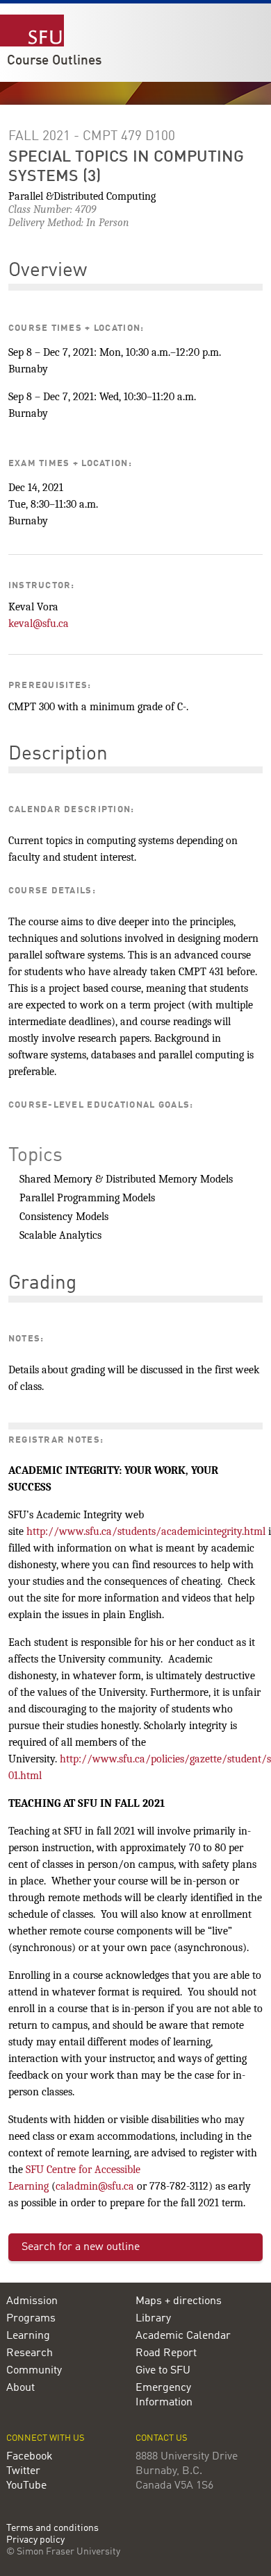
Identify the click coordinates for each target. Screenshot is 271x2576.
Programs (31, 2319)
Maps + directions (179, 2301)
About (20, 2388)
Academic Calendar (183, 2336)
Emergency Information (164, 2395)
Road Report (166, 2353)
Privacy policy (35, 2540)
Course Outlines (54, 61)
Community (34, 2371)
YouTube (26, 2486)
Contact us (162, 2438)
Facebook (30, 2457)
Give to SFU (163, 2371)
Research (30, 2353)
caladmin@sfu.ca (95, 2186)
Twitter (23, 2471)
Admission (32, 2301)
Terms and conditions (52, 2528)
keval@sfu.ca (39, 624)
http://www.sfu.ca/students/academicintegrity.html (146, 1531)
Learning (28, 2336)
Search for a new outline (81, 2247)
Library (153, 2319)
